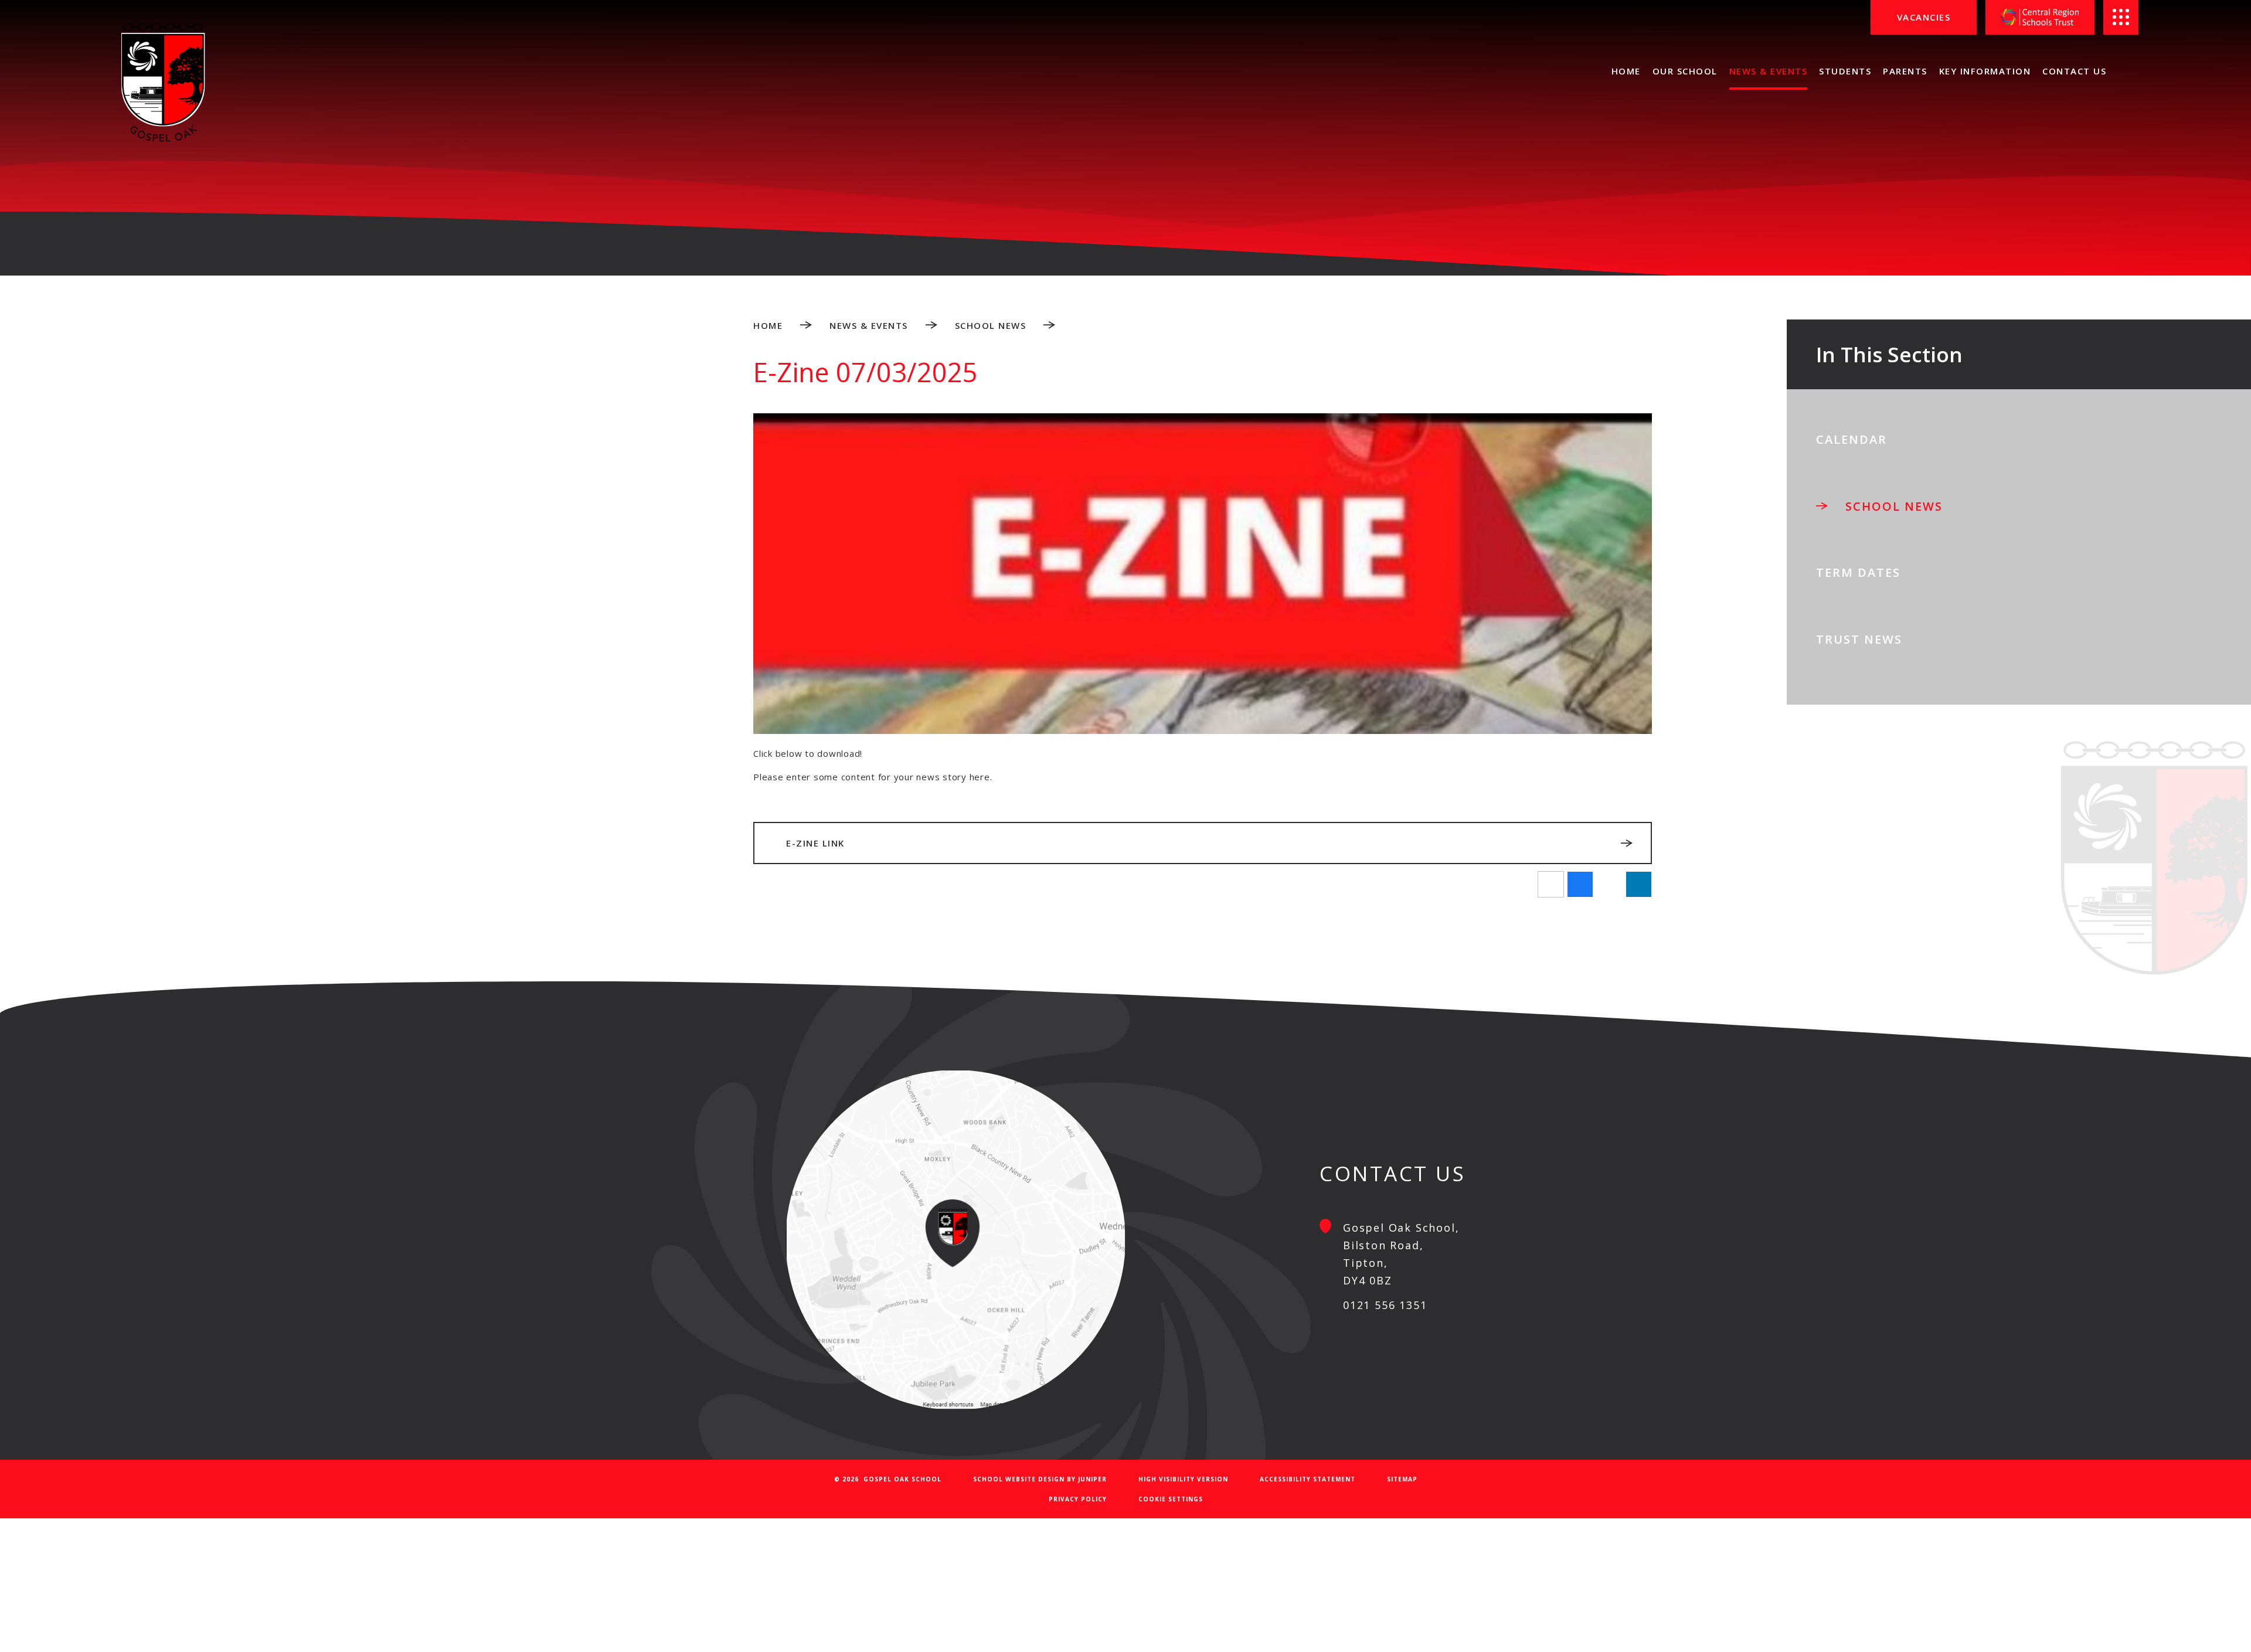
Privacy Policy (1078, 1499)
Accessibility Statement (1308, 1479)
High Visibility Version (1183, 1479)
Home (768, 325)
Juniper (1092, 1479)
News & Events (869, 325)
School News (991, 325)
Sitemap (1402, 1479)
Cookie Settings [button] (1171, 1499)
